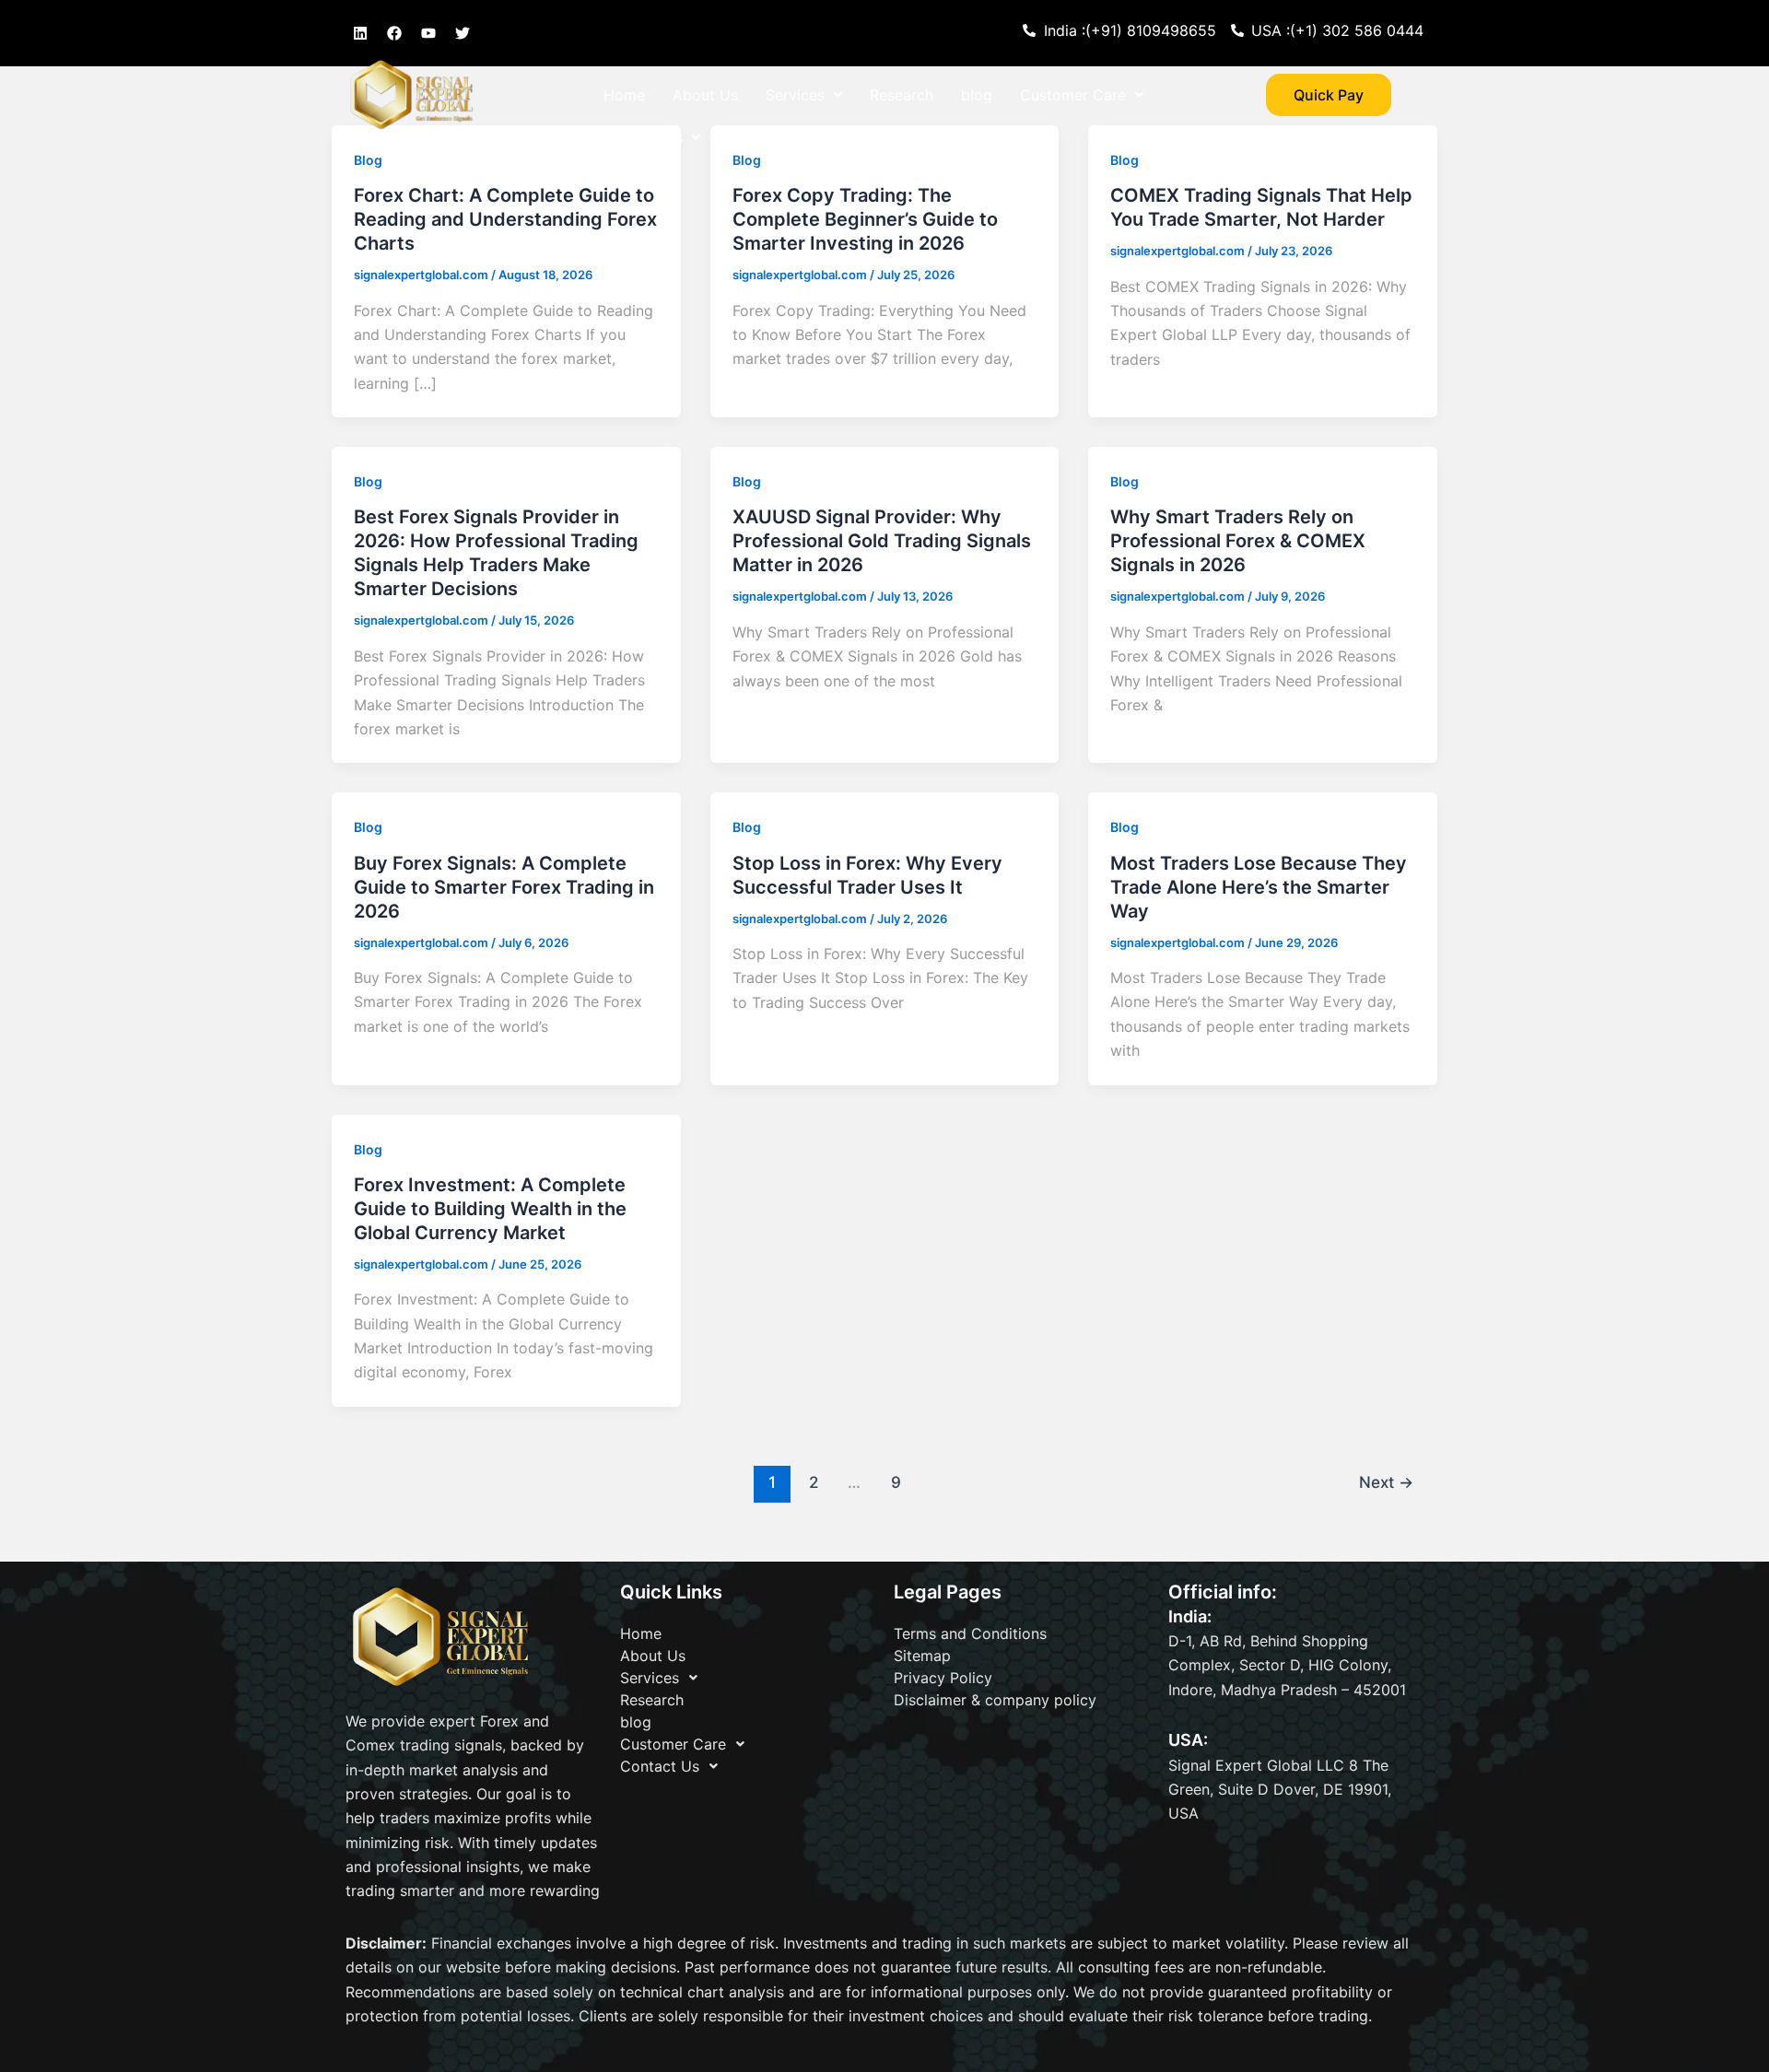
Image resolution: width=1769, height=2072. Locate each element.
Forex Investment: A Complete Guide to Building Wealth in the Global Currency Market (490, 1209)
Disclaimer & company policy (995, 1700)
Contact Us (643, 137)
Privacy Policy (943, 1678)
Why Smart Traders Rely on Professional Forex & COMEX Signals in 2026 (1238, 541)
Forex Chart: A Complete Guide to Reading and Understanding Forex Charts (505, 219)
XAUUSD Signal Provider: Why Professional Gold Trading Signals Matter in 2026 (882, 541)
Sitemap (922, 1656)
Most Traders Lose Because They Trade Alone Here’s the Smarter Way (1259, 887)
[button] (804, 95)
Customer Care (1073, 95)
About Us (705, 95)
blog (977, 95)
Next (1386, 1482)
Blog (368, 481)
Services (795, 95)
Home (624, 95)
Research (902, 95)
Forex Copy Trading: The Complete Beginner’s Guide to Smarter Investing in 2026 (865, 219)
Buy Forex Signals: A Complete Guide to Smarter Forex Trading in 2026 (504, 887)
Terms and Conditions (970, 1633)
